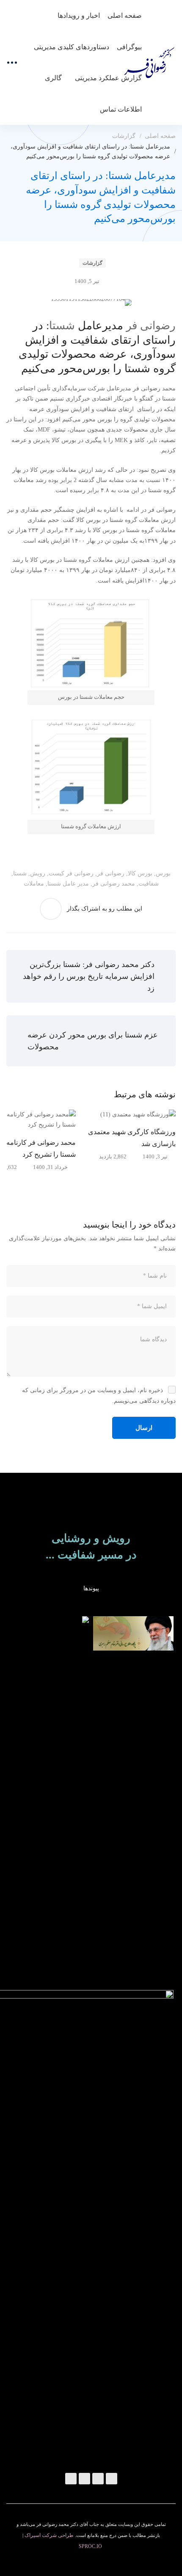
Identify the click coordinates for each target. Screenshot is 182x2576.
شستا (62, 326)
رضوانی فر (151, 326)
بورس (163, 873)
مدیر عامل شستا (68, 884)
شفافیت (149, 884)
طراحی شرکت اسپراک (49, 2535)
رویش (38, 873)
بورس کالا (140, 873)
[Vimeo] (84, 2479)
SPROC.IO (90, 2546)
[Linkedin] (98, 2479)
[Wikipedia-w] (112, 2479)
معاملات (34, 884)
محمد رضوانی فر (114, 884)
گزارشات (124, 136)
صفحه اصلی (160, 136)
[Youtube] (71, 2479)
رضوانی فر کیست (71, 873)
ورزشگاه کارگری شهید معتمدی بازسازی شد (132, 1138)
